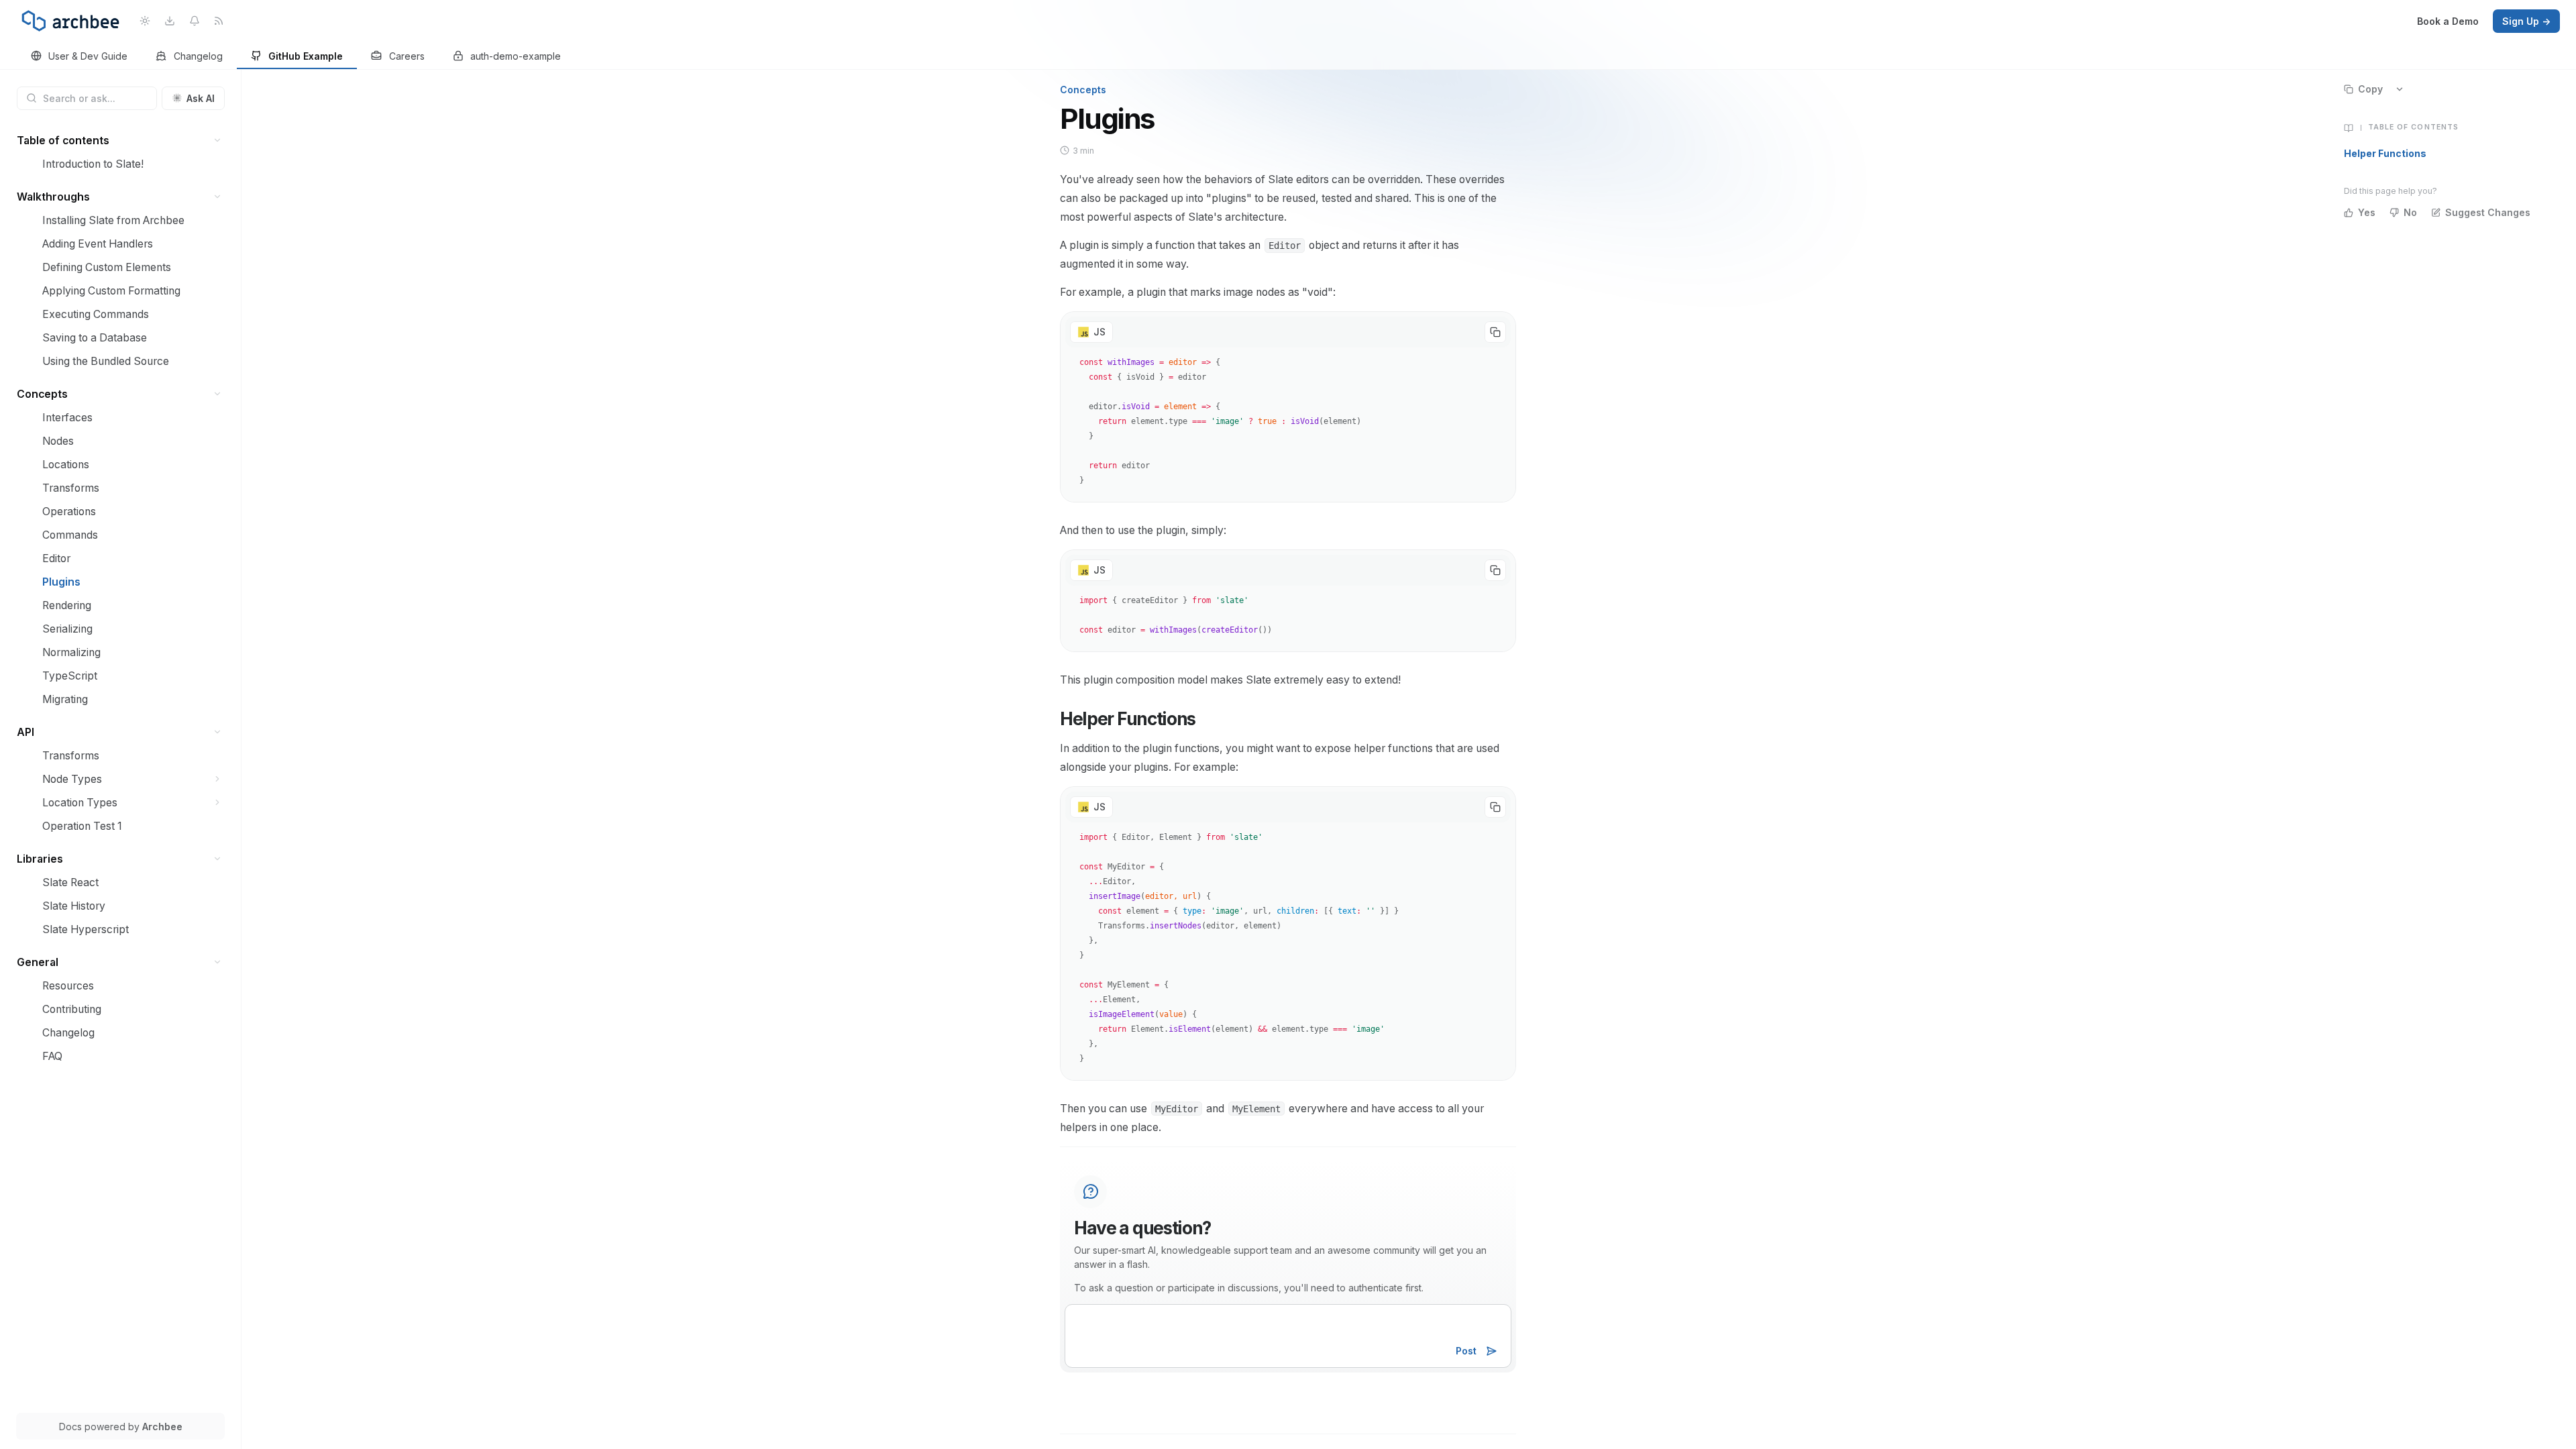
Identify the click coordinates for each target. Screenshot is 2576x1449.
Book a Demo (2448, 21)
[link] (79, 57)
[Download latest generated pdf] (169, 21)
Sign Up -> (2526, 21)
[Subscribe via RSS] (219, 21)
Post (1466, 1351)
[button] (218, 141)
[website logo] (70, 21)
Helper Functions (2385, 153)
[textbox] (1288, 1336)
